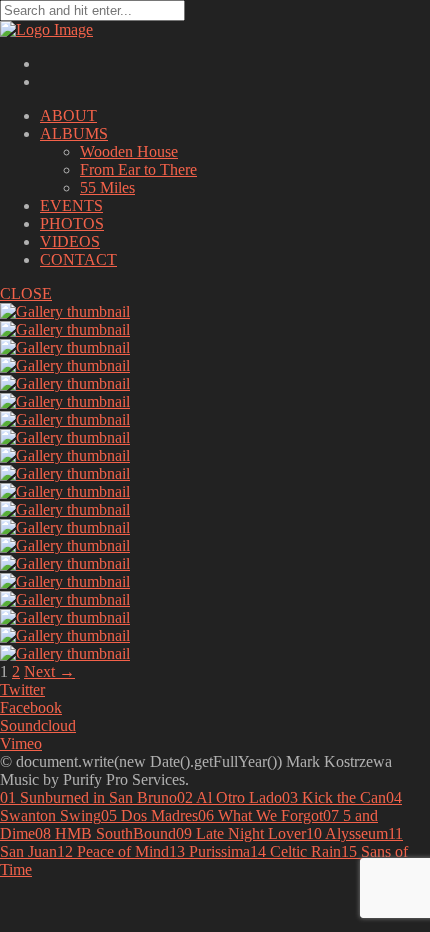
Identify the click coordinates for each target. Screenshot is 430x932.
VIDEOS (70, 241)
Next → (49, 671)
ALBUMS (74, 133)
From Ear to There (138, 169)
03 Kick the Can (334, 797)
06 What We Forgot (260, 815)
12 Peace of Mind (113, 851)
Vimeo (21, 743)
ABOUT (68, 115)
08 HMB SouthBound (105, 833)
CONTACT (78, 259)
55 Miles (107, 187)
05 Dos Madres (149, 815)
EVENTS (71, 205)
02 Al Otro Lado (229, 797)
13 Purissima (209, 851)
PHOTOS (72, 223)
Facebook (31, 707)
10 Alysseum (347, 833)
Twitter (22, 689)
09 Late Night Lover (241, 833)
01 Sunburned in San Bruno (88, 797)
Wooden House (129, 151)
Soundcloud (38, 725)
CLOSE (26, 293)
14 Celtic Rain (295, 851)
